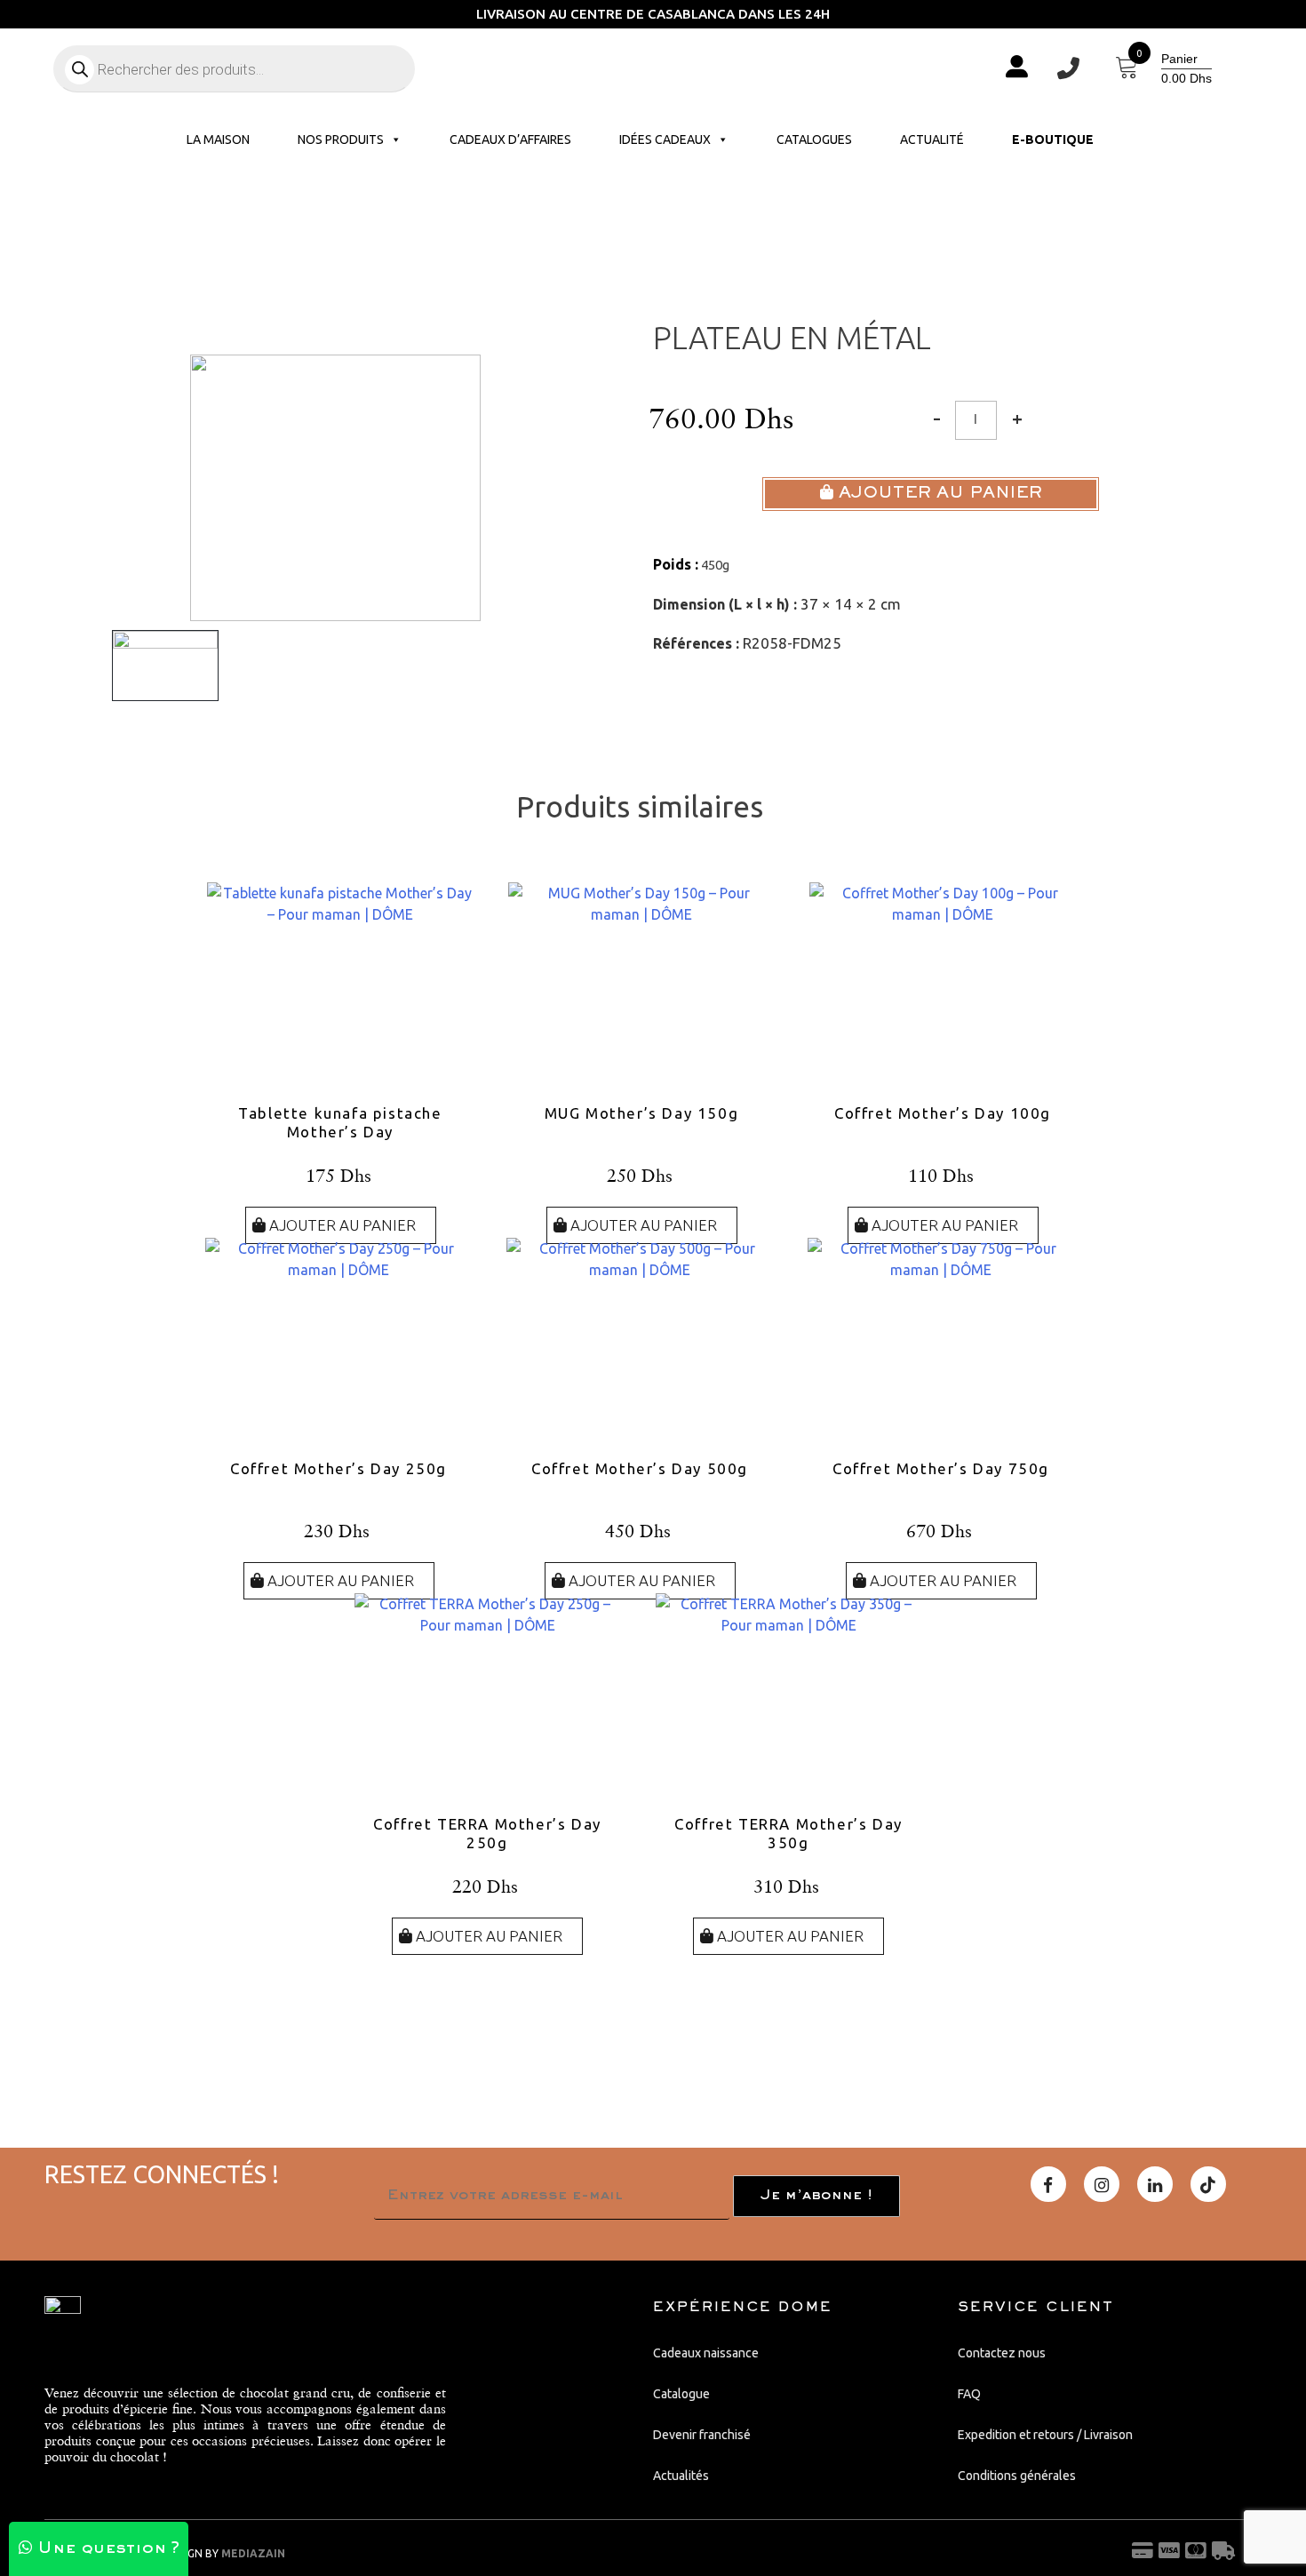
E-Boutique (1053, 140)
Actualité (932, 140)
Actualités (681, 2476)
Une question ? (106, 2549)
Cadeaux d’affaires (510, 140)
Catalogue (681, 2394)
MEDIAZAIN (253, 2553)
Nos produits (341, 140)
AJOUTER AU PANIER (938, 494)
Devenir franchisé (702, 2435)
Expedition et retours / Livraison (1045, 2435)
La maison (218, 140)
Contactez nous (1002, 2353)
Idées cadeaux (665, 140)
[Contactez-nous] (1068, 69)
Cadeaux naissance (706, 2353)
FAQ (969, 2394)
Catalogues (814, 140)
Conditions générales (1017, 2476)
